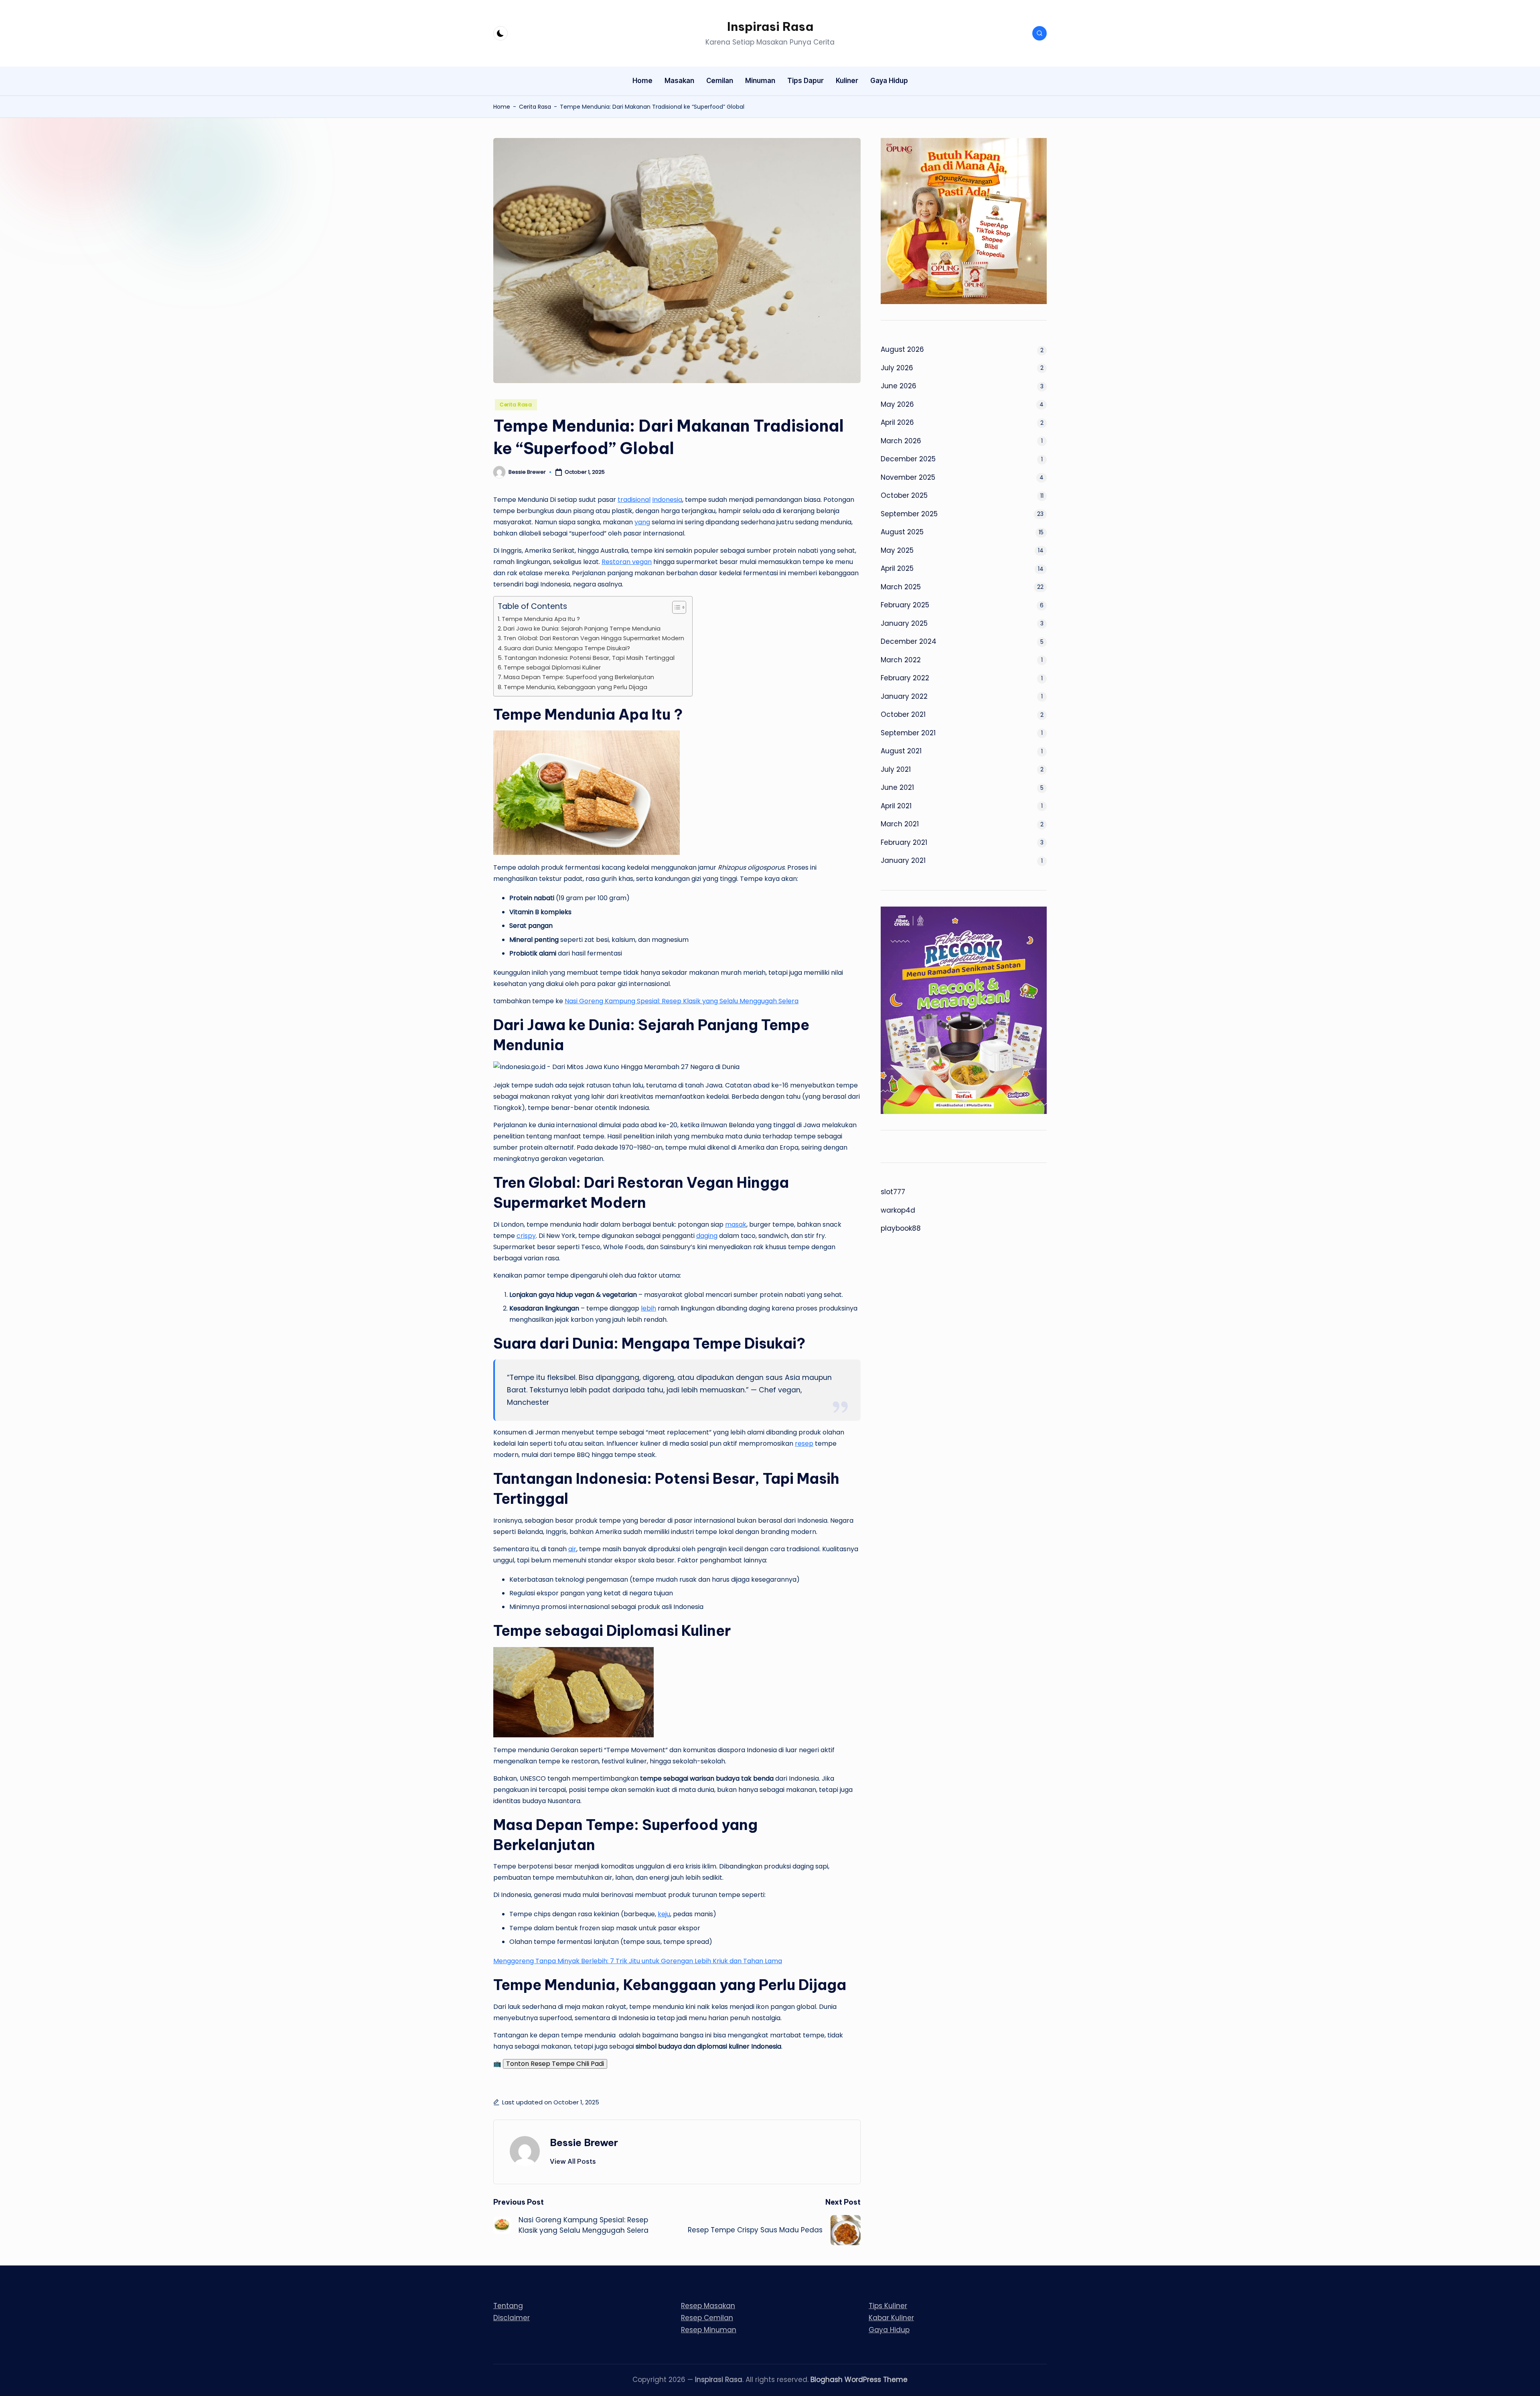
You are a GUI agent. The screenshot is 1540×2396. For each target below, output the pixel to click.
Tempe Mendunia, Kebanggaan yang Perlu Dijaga (575, 687)
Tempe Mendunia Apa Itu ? (541, 619)
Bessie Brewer (584, 2142)
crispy (526, 1236)
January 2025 (904, 623)
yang (642, 522)
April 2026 (897, 422)
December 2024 (909, 641)
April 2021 (896, 806)
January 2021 (903, 860)
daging (707, 1236)
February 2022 (905, 678)
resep (804, 1443)
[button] (573, 2161)
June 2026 (899, 386)
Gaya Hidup (889, 2330)
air (572, 1549)
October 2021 (903, 714)
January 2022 (904, 696)
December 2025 (908, 459)
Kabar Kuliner (891, 2318)
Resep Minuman (709, 2330)
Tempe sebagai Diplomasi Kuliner (552, 667)
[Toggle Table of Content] (675, 607)
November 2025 (908, 477)
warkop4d (898, 1210)
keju (664, 1914)
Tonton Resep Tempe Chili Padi (555, 2064)
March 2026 (901, 441)
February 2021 (904, 842)
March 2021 (900, 824)
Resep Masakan (708, 2306)
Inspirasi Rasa (770, 26)
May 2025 (897, 550)
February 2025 (905, 605)
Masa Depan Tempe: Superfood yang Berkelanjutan (579, 677)
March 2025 (901, 587)
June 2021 (897, 787)
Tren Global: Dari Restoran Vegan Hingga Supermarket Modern (594, 638)
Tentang (508, 2306)
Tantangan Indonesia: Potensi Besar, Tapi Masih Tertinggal (589, 658)
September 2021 (908, 733)
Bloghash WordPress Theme (859, 2380)
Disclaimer (512, 2318)
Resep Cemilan (707, 2318)
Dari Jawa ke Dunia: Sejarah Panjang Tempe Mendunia (582, 629)
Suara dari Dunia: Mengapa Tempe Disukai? (567, 648)
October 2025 (904, 495)
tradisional (634, 500)
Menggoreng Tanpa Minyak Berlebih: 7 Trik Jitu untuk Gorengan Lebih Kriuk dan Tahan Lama (638, 1961)
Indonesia (667, 500)
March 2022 (901, 660)
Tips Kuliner (888, 2306)
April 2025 (897, 568)
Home (502, 107)
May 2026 (897, 404)
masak (736, 1224)
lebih (648, 1308)
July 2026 (897, 368)
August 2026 (902, 349)
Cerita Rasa (535, 107)
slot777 (893, 1192)
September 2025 (909, 514)
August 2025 (902, 532)
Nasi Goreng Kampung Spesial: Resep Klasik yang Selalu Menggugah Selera (682, 1001)
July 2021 (896, 769)
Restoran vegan (627, 562)
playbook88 (901, 1228)
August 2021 (901, 751)
